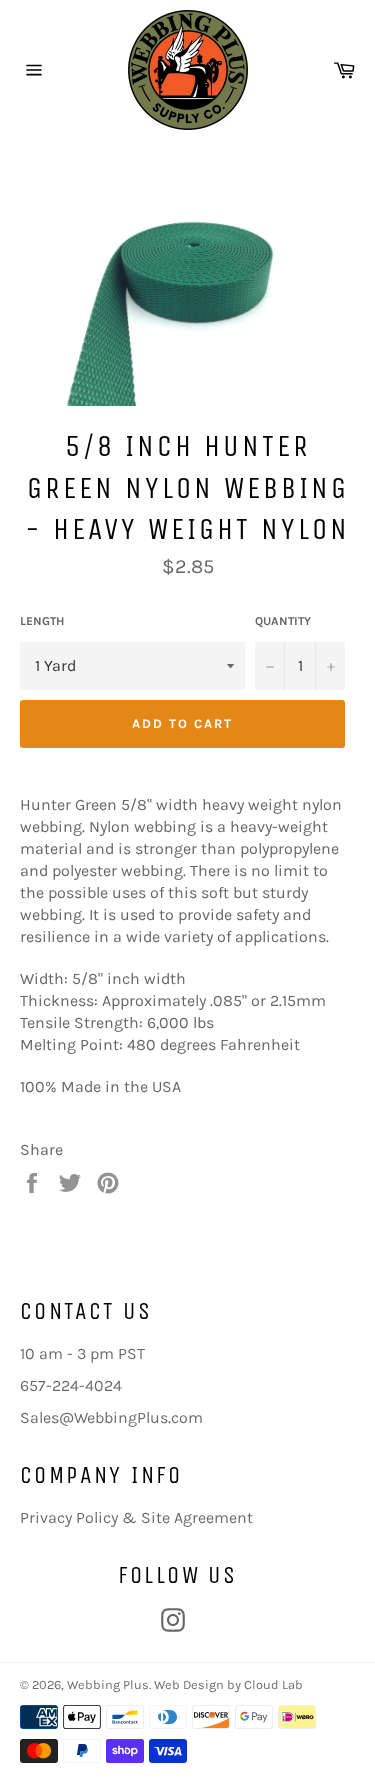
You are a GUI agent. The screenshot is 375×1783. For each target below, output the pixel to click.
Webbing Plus (108, 1684)
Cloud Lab (273, 1684)
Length (42, 621)
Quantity (283, 621)
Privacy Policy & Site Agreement (136, 1517)
